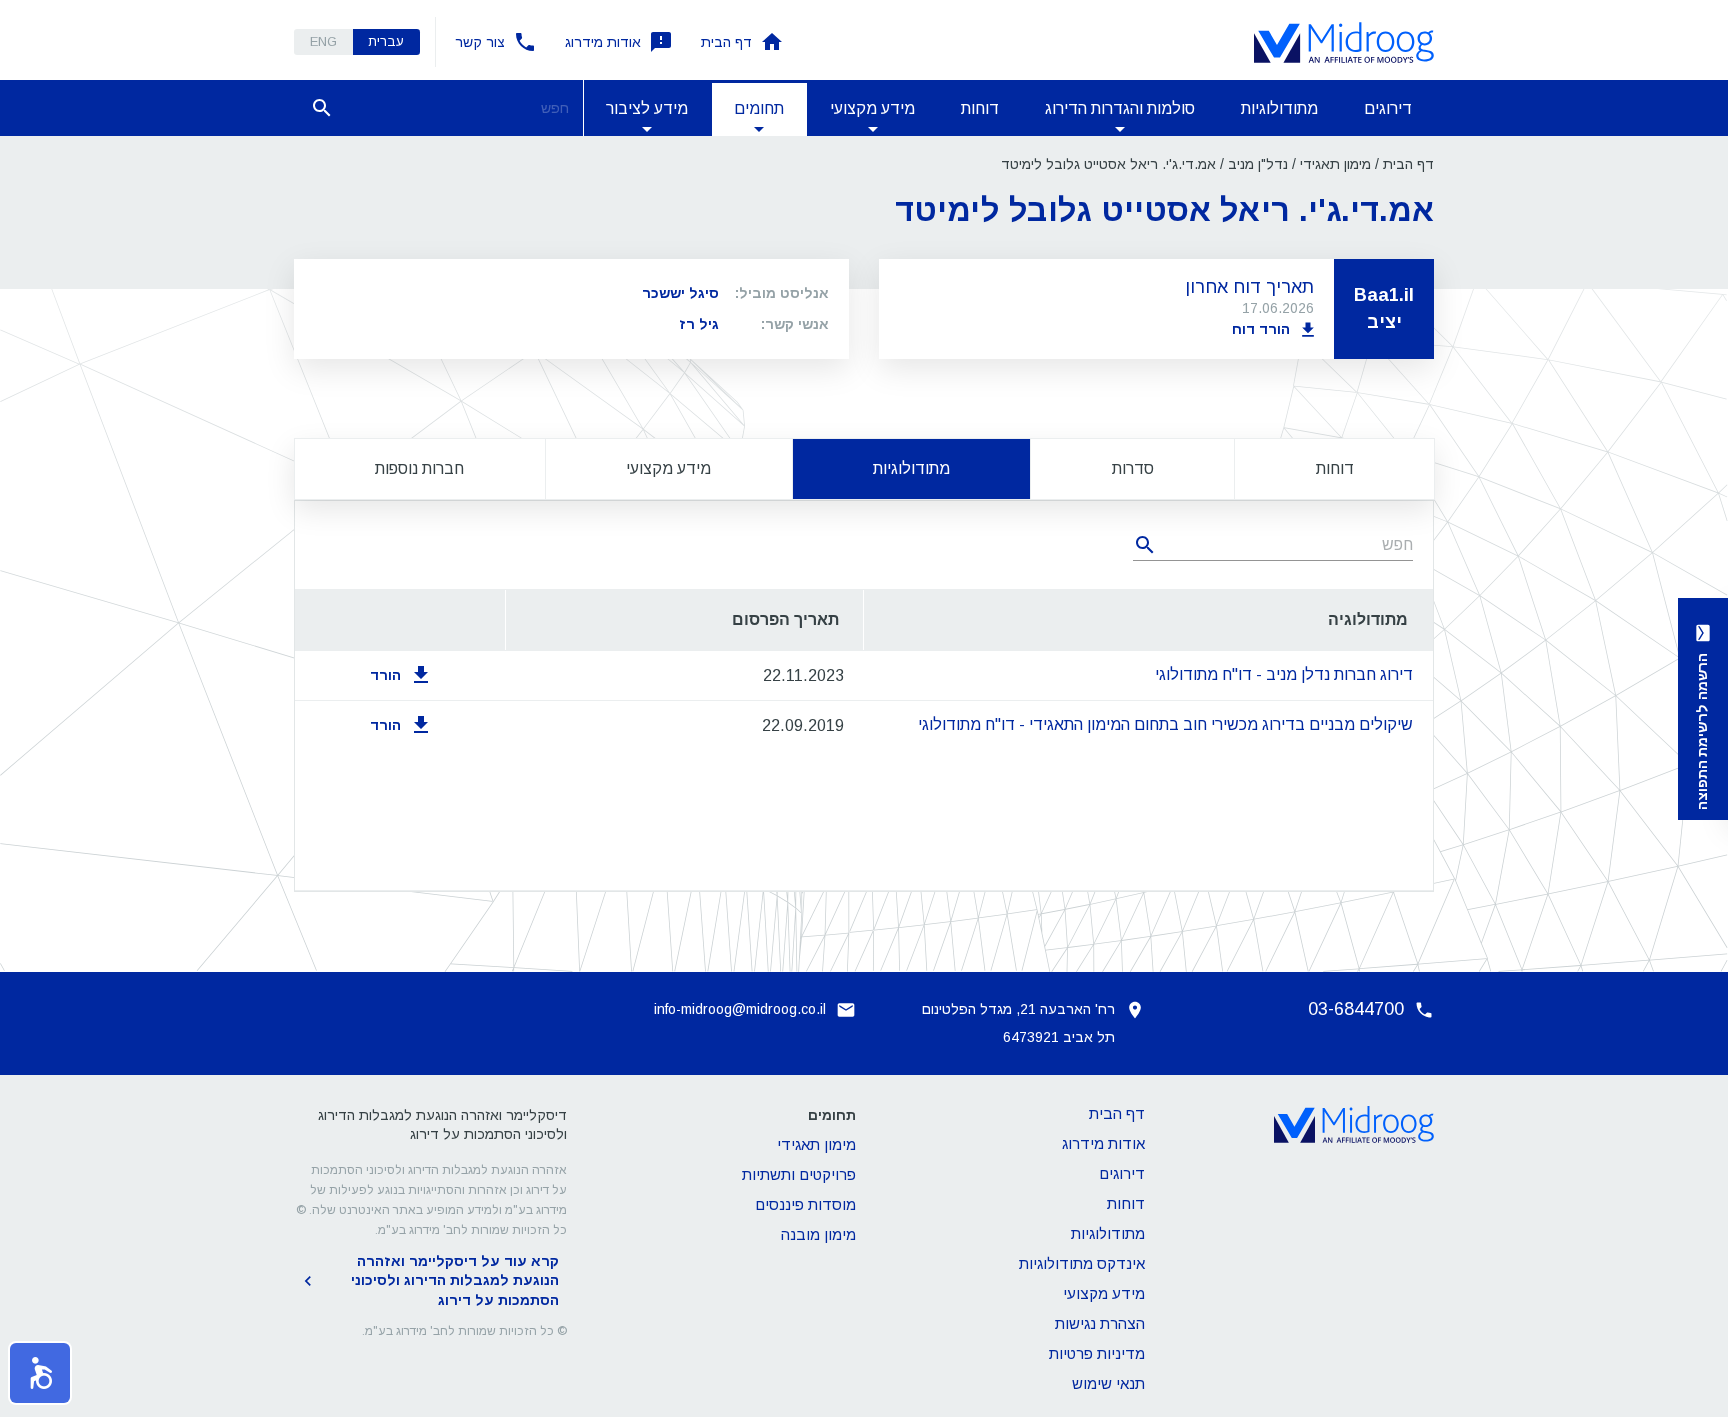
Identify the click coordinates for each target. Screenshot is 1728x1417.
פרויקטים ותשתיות (799, 1174)
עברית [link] (386, 41)
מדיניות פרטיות (1097, 1353)
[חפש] (322, 108)
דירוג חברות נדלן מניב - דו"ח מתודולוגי (1284, 674)
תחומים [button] (759, 108)
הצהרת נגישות (1100, 1323)
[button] (40, 1373)
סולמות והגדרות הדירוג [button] (1120, 108)
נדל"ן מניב (1258, 164)
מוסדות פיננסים (805, 1204)
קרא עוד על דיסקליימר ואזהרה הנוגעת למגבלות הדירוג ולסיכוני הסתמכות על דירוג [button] (455, 1280)
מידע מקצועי (668, 468)
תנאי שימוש (1108, 1383)
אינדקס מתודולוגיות (1082, 1263)
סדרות (1133, 468)
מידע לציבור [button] (647, 108)
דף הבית (726, 42)
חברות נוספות (419, 468)
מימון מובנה (818, 1234)
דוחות (980, 108)
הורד (385, 675)
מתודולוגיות (1279, 108)
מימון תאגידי (1335, 164)
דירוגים (1388, 108)
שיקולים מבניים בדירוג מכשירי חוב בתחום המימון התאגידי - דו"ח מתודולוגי (1165, 724)
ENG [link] (323, 41)
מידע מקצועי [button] (872, 108)
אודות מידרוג (603, 42)
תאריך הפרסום (785, 619)
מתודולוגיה (1368, 619)
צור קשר (480, 42)
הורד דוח (1261, 329)
